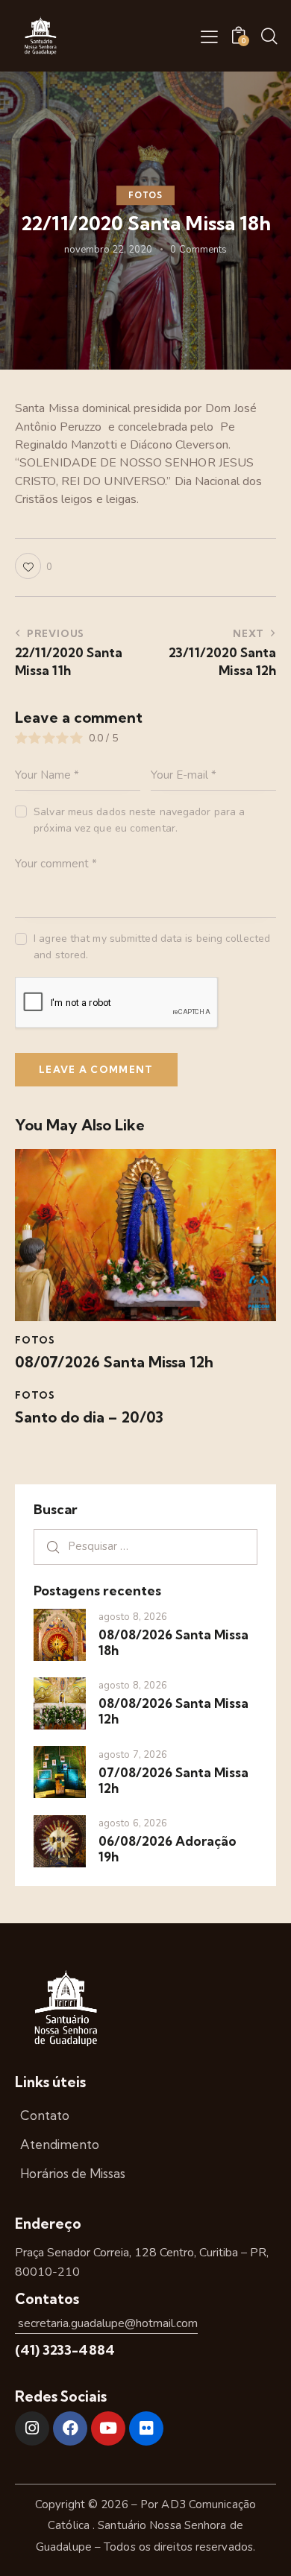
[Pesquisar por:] (145, 1546)
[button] (209, 37)
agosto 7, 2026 (133, 1755)
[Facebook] (70, 2428)
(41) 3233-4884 (65, 2350)
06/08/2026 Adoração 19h (168, 1849)
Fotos (145, 195)
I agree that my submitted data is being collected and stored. (152, 947)
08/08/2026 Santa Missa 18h (173, 1642)
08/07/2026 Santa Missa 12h (114, 1362)
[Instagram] (32, 2428)
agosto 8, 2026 (133, 1617)
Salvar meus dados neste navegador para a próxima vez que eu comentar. (139, 820)
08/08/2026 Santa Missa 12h (173, 1711)
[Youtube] (108, 2428)
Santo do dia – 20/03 (89, 1417)
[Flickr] (146, 2428)
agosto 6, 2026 (133, 1823)
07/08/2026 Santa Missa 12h (173, 1780)
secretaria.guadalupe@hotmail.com (106, 2323)
